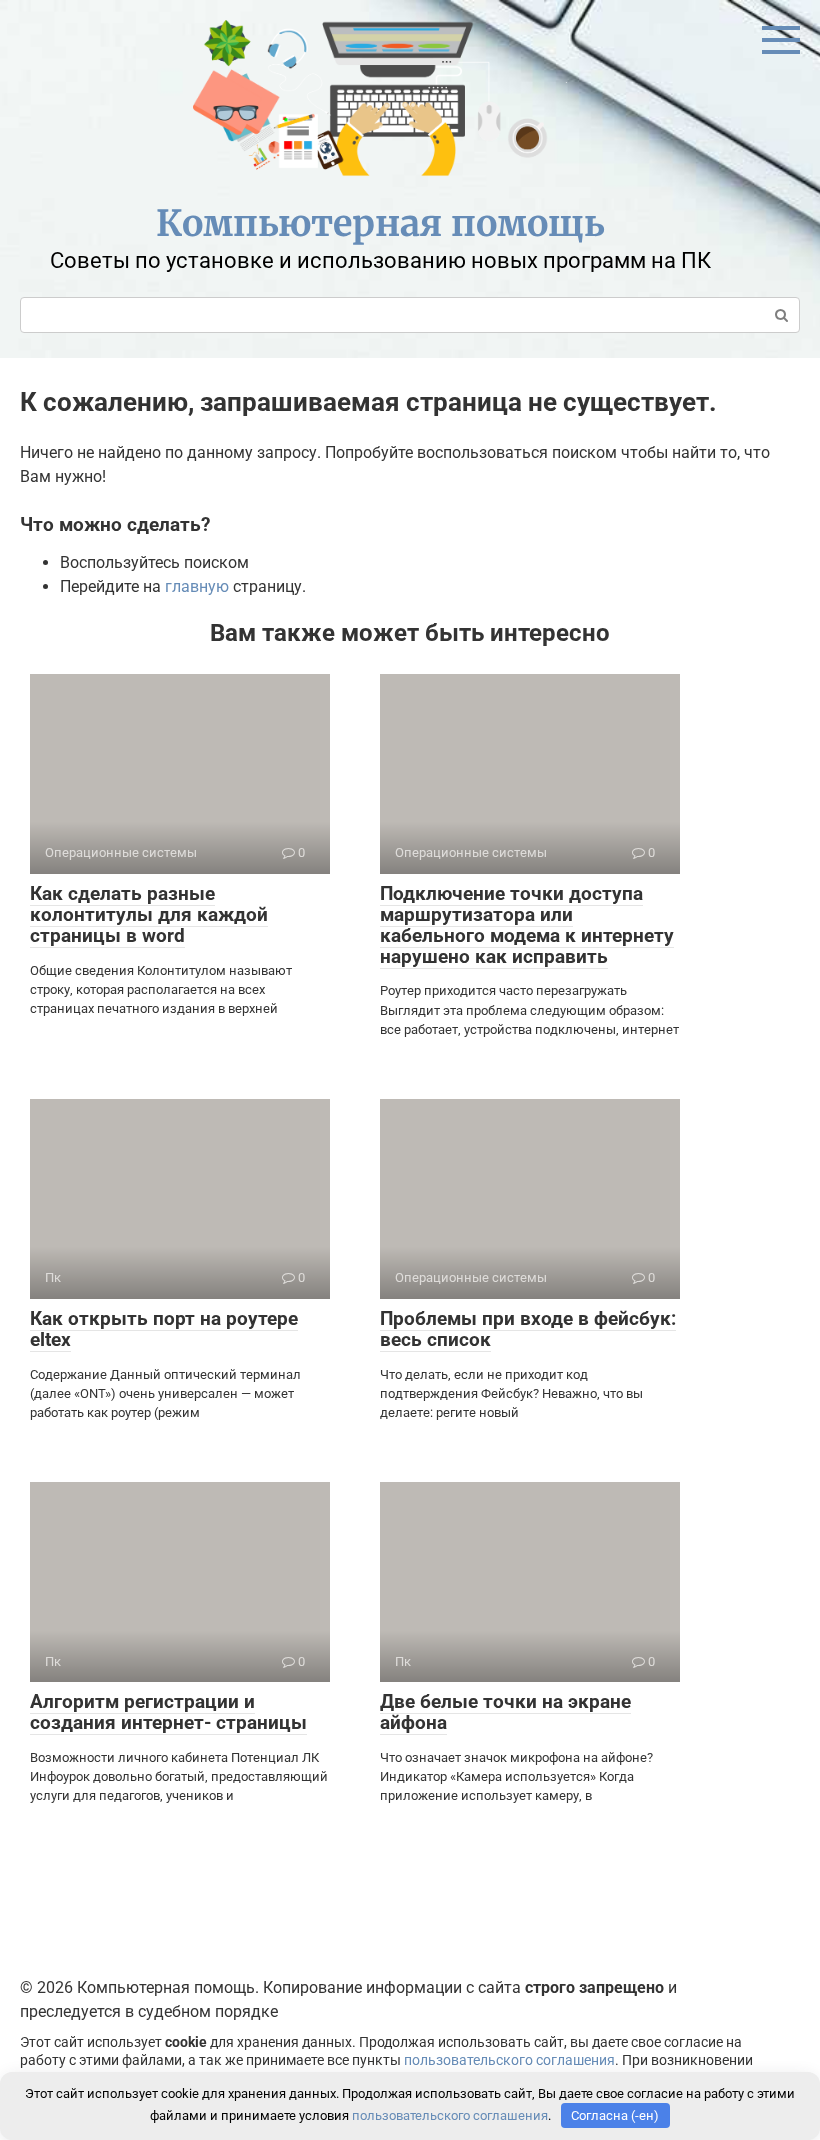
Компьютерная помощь (380, 223)
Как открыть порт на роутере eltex (164, 1329)
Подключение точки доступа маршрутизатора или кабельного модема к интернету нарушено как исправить (527, 925)
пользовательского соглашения (509, 2060)
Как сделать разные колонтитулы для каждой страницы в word (149, 914)
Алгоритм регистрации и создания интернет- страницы (168, 1712)
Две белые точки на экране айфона (505, 1712)
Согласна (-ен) (615, 2115)
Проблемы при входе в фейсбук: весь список (528, 1329)
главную (197, 586)
